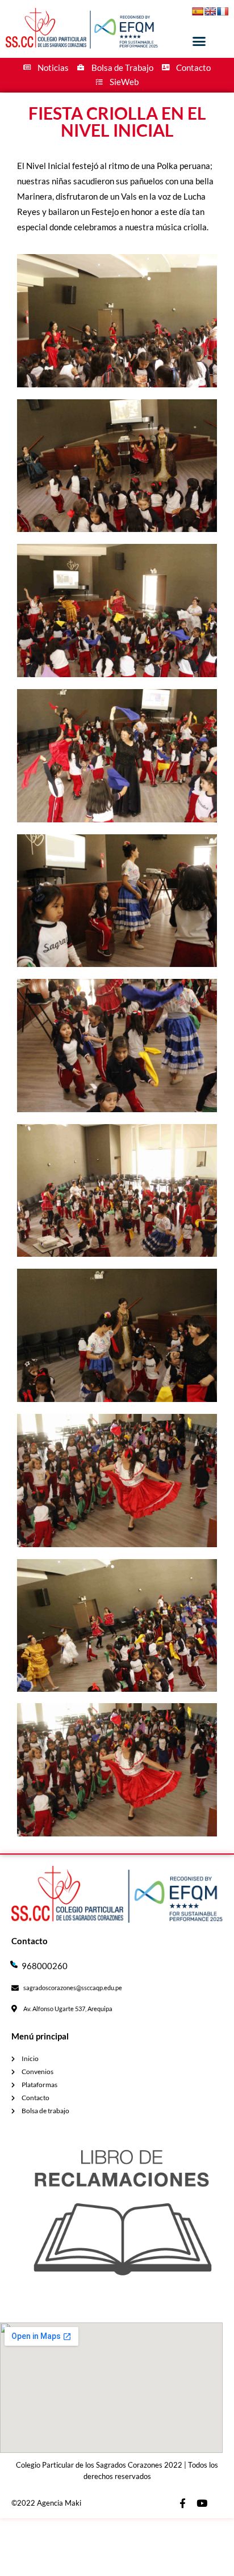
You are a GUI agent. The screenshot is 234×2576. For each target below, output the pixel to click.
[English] (210, 11)
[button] (199, 41)
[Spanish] (198, 11)
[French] (223, 11)
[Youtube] (202, 2503)
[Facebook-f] (182, 2503)
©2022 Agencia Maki (46, 2503)
